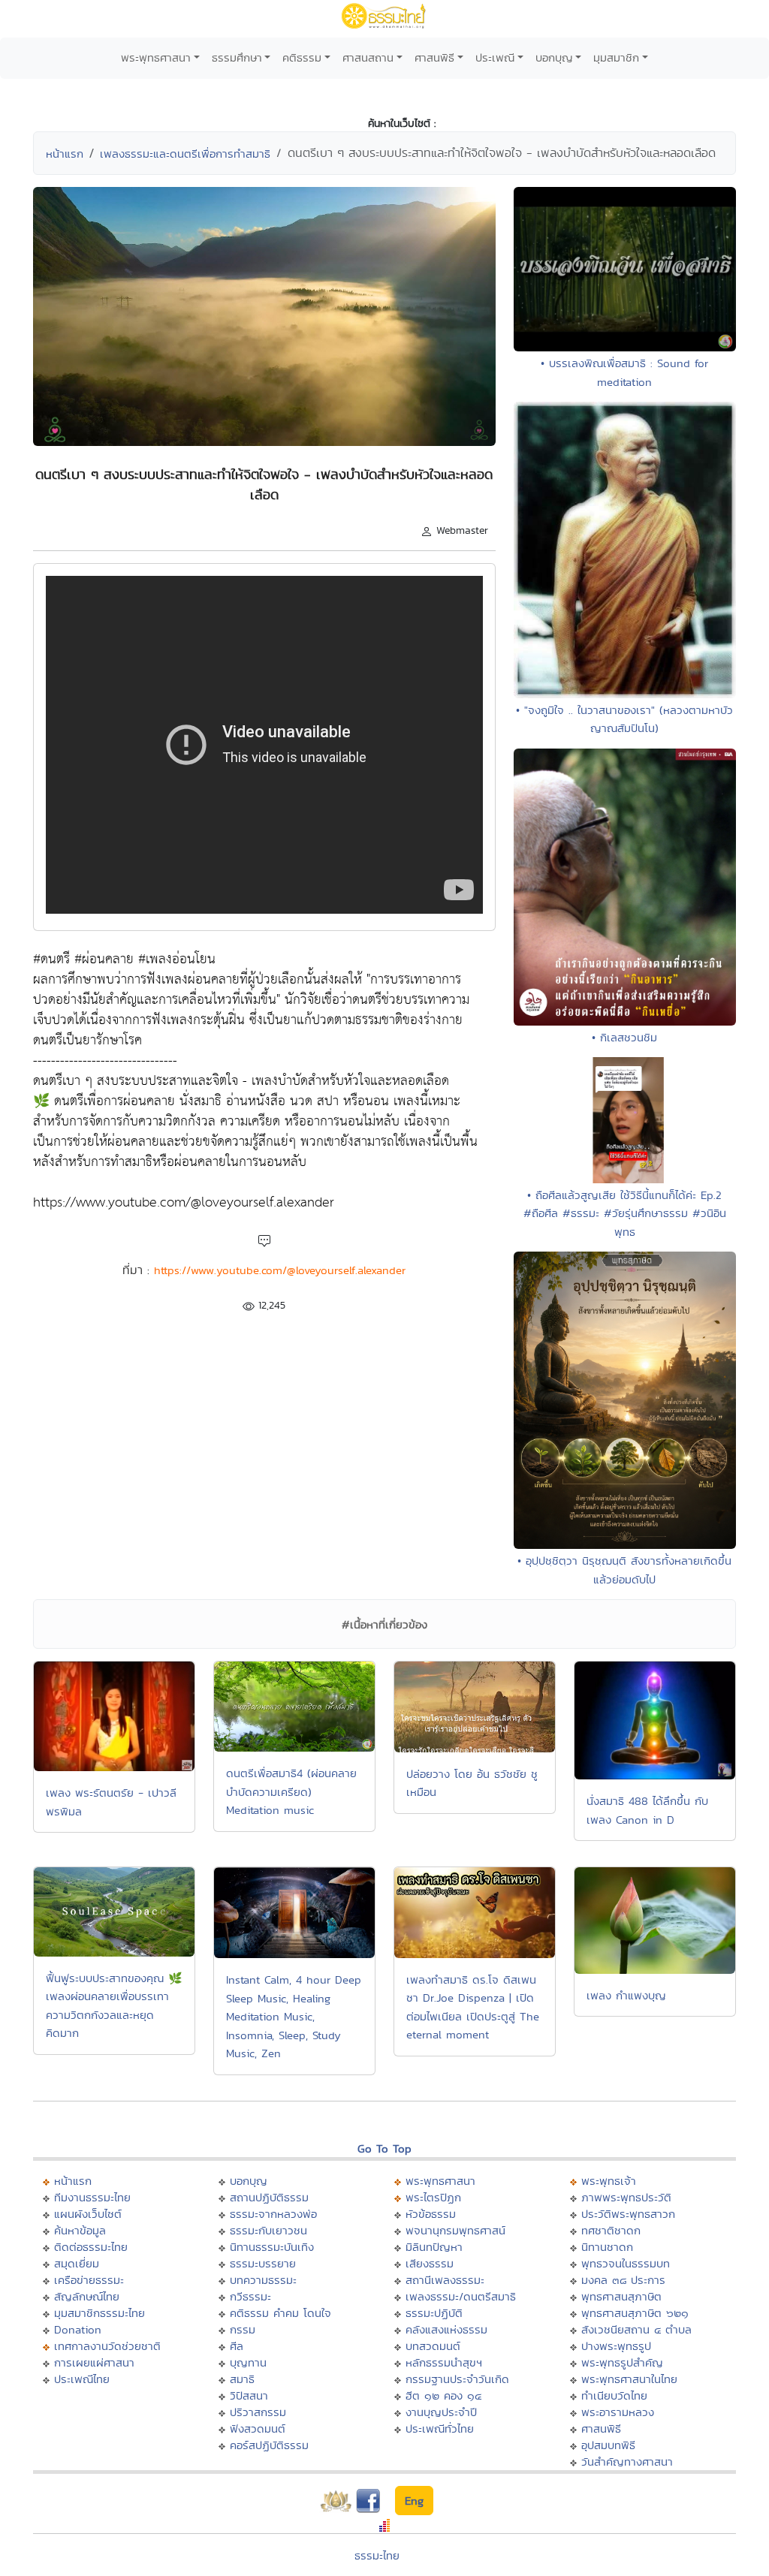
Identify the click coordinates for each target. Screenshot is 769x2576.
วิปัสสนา (249, 2395)
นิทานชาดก (607, 2247)
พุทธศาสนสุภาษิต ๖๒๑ (635, 2313)
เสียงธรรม (430, 2263)
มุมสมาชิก (616, 57)
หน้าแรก (65, 154)
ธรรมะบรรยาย (263, 2263)
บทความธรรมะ (263, 2280)
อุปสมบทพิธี (608, 2445)
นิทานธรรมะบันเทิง (272, 2247)
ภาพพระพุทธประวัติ (626, 2197)
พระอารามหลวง (618, 2412)
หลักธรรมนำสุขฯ (444, 2362)
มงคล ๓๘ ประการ (623, 2280)
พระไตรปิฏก (433, 2197)
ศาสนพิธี (434, 57)
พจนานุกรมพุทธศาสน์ (455, 2230)
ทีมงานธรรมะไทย (92, 2197)
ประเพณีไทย (82, 2379)
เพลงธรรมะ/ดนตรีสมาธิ (461, 2296)
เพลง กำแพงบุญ (626, 1995)
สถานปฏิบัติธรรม (269, 2197)
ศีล (237, 2346)
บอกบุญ (554, 57)
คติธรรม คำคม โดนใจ (280, 2313)
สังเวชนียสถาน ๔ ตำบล (636, 2329)
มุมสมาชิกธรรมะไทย (100, 2313)
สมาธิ (242, 2379)
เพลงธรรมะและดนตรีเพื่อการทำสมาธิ (185, 154)
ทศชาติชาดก (611, 2230)
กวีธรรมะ (250, 2296)
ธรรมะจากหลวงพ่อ (273, 2214)
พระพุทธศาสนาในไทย (629, 2379)
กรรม (243, 2329)
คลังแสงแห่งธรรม (446, 2329)
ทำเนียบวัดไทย (614, 2395)
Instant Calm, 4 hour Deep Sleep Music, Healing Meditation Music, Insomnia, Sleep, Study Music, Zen (294, 2016)
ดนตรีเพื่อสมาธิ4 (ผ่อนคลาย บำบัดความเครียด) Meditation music (291, 1791)
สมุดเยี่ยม (77, 2263)
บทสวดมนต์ (433, 2346)
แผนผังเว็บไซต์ (88, 2214)
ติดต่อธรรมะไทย (91, 2247)
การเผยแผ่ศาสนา (94, 2362)
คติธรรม (302, 57)
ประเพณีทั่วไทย (440, 2428)
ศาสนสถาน (368, 57)
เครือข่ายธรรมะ (89, 2280)
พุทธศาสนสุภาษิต (621, 2296)
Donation (78, 2329)
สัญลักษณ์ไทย (87, 2296)
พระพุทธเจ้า (609, 2181)
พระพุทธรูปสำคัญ (622, 2362)
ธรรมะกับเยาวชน (268, 2230)
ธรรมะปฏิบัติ (434, 2313)
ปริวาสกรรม (258, 2412)
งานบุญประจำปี (441, 2412)
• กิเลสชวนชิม (624, 1037)
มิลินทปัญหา (434, 2247)
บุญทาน (248, 2362)
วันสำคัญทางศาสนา (627, 2462)
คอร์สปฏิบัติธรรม (269, 2445)
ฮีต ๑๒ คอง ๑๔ (443, 2395)
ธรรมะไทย (377, 2555)
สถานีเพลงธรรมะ (445, 2280)
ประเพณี (495, 57)
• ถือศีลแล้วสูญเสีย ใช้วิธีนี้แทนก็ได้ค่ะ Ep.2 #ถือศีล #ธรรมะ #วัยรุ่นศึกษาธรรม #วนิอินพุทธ (625, 1213)
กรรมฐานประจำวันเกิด (457, 2379)
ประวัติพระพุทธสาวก (628, 2214)
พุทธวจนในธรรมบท (626, 2263)
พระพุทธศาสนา (156, 57)
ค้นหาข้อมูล (80, 2230)
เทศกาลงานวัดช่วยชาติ (107, 2346)
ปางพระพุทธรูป (616, 2346)
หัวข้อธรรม (431, 2214)
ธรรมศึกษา (237, 57)
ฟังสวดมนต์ (258, 2428)
